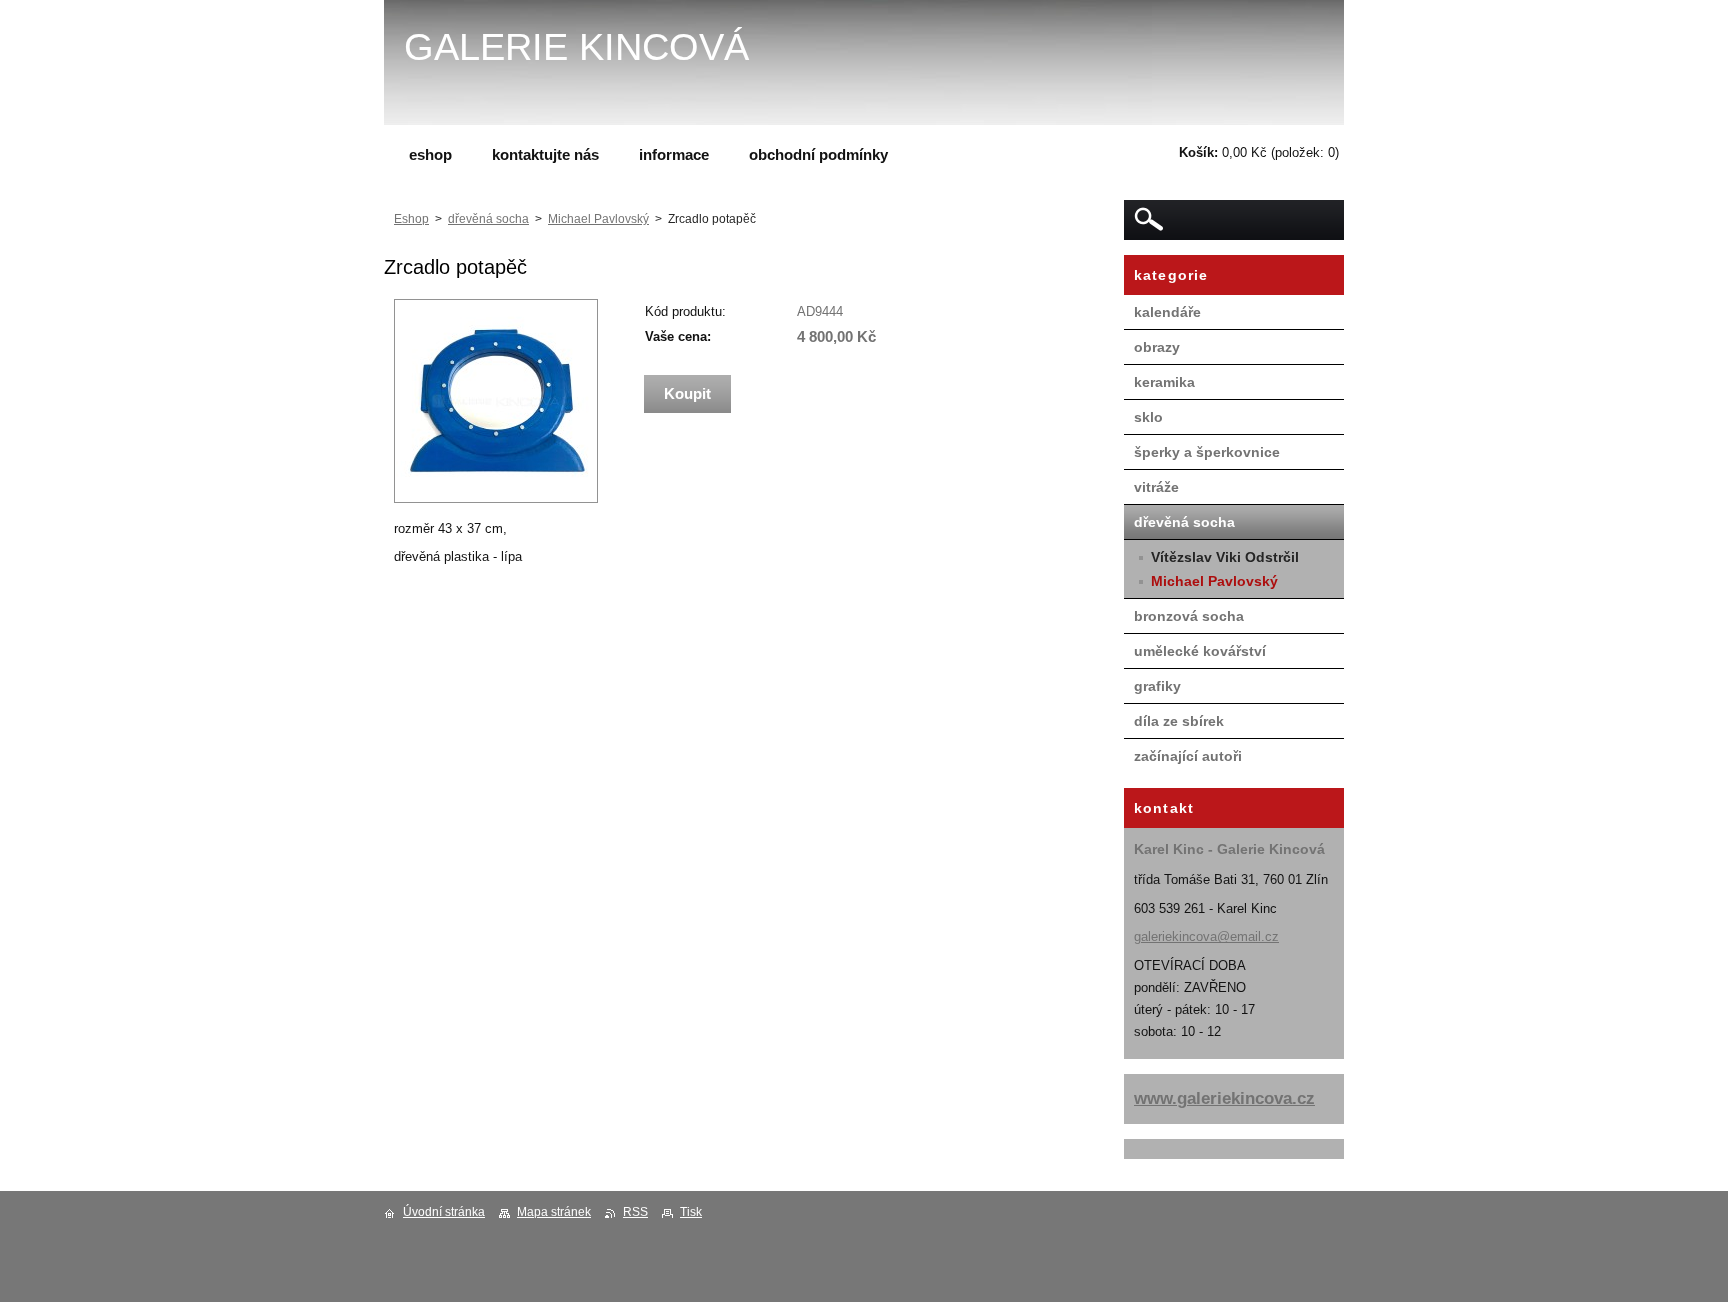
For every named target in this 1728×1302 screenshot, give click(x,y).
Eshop (411, 219)
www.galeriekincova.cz (1224, 1098)
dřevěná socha (488, 219)
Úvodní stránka (444, 1212)
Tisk (691, 1212)
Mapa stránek (554, 1212)
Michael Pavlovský (598, 219)
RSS (635, 1212)
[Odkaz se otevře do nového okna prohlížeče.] (496, 498)
